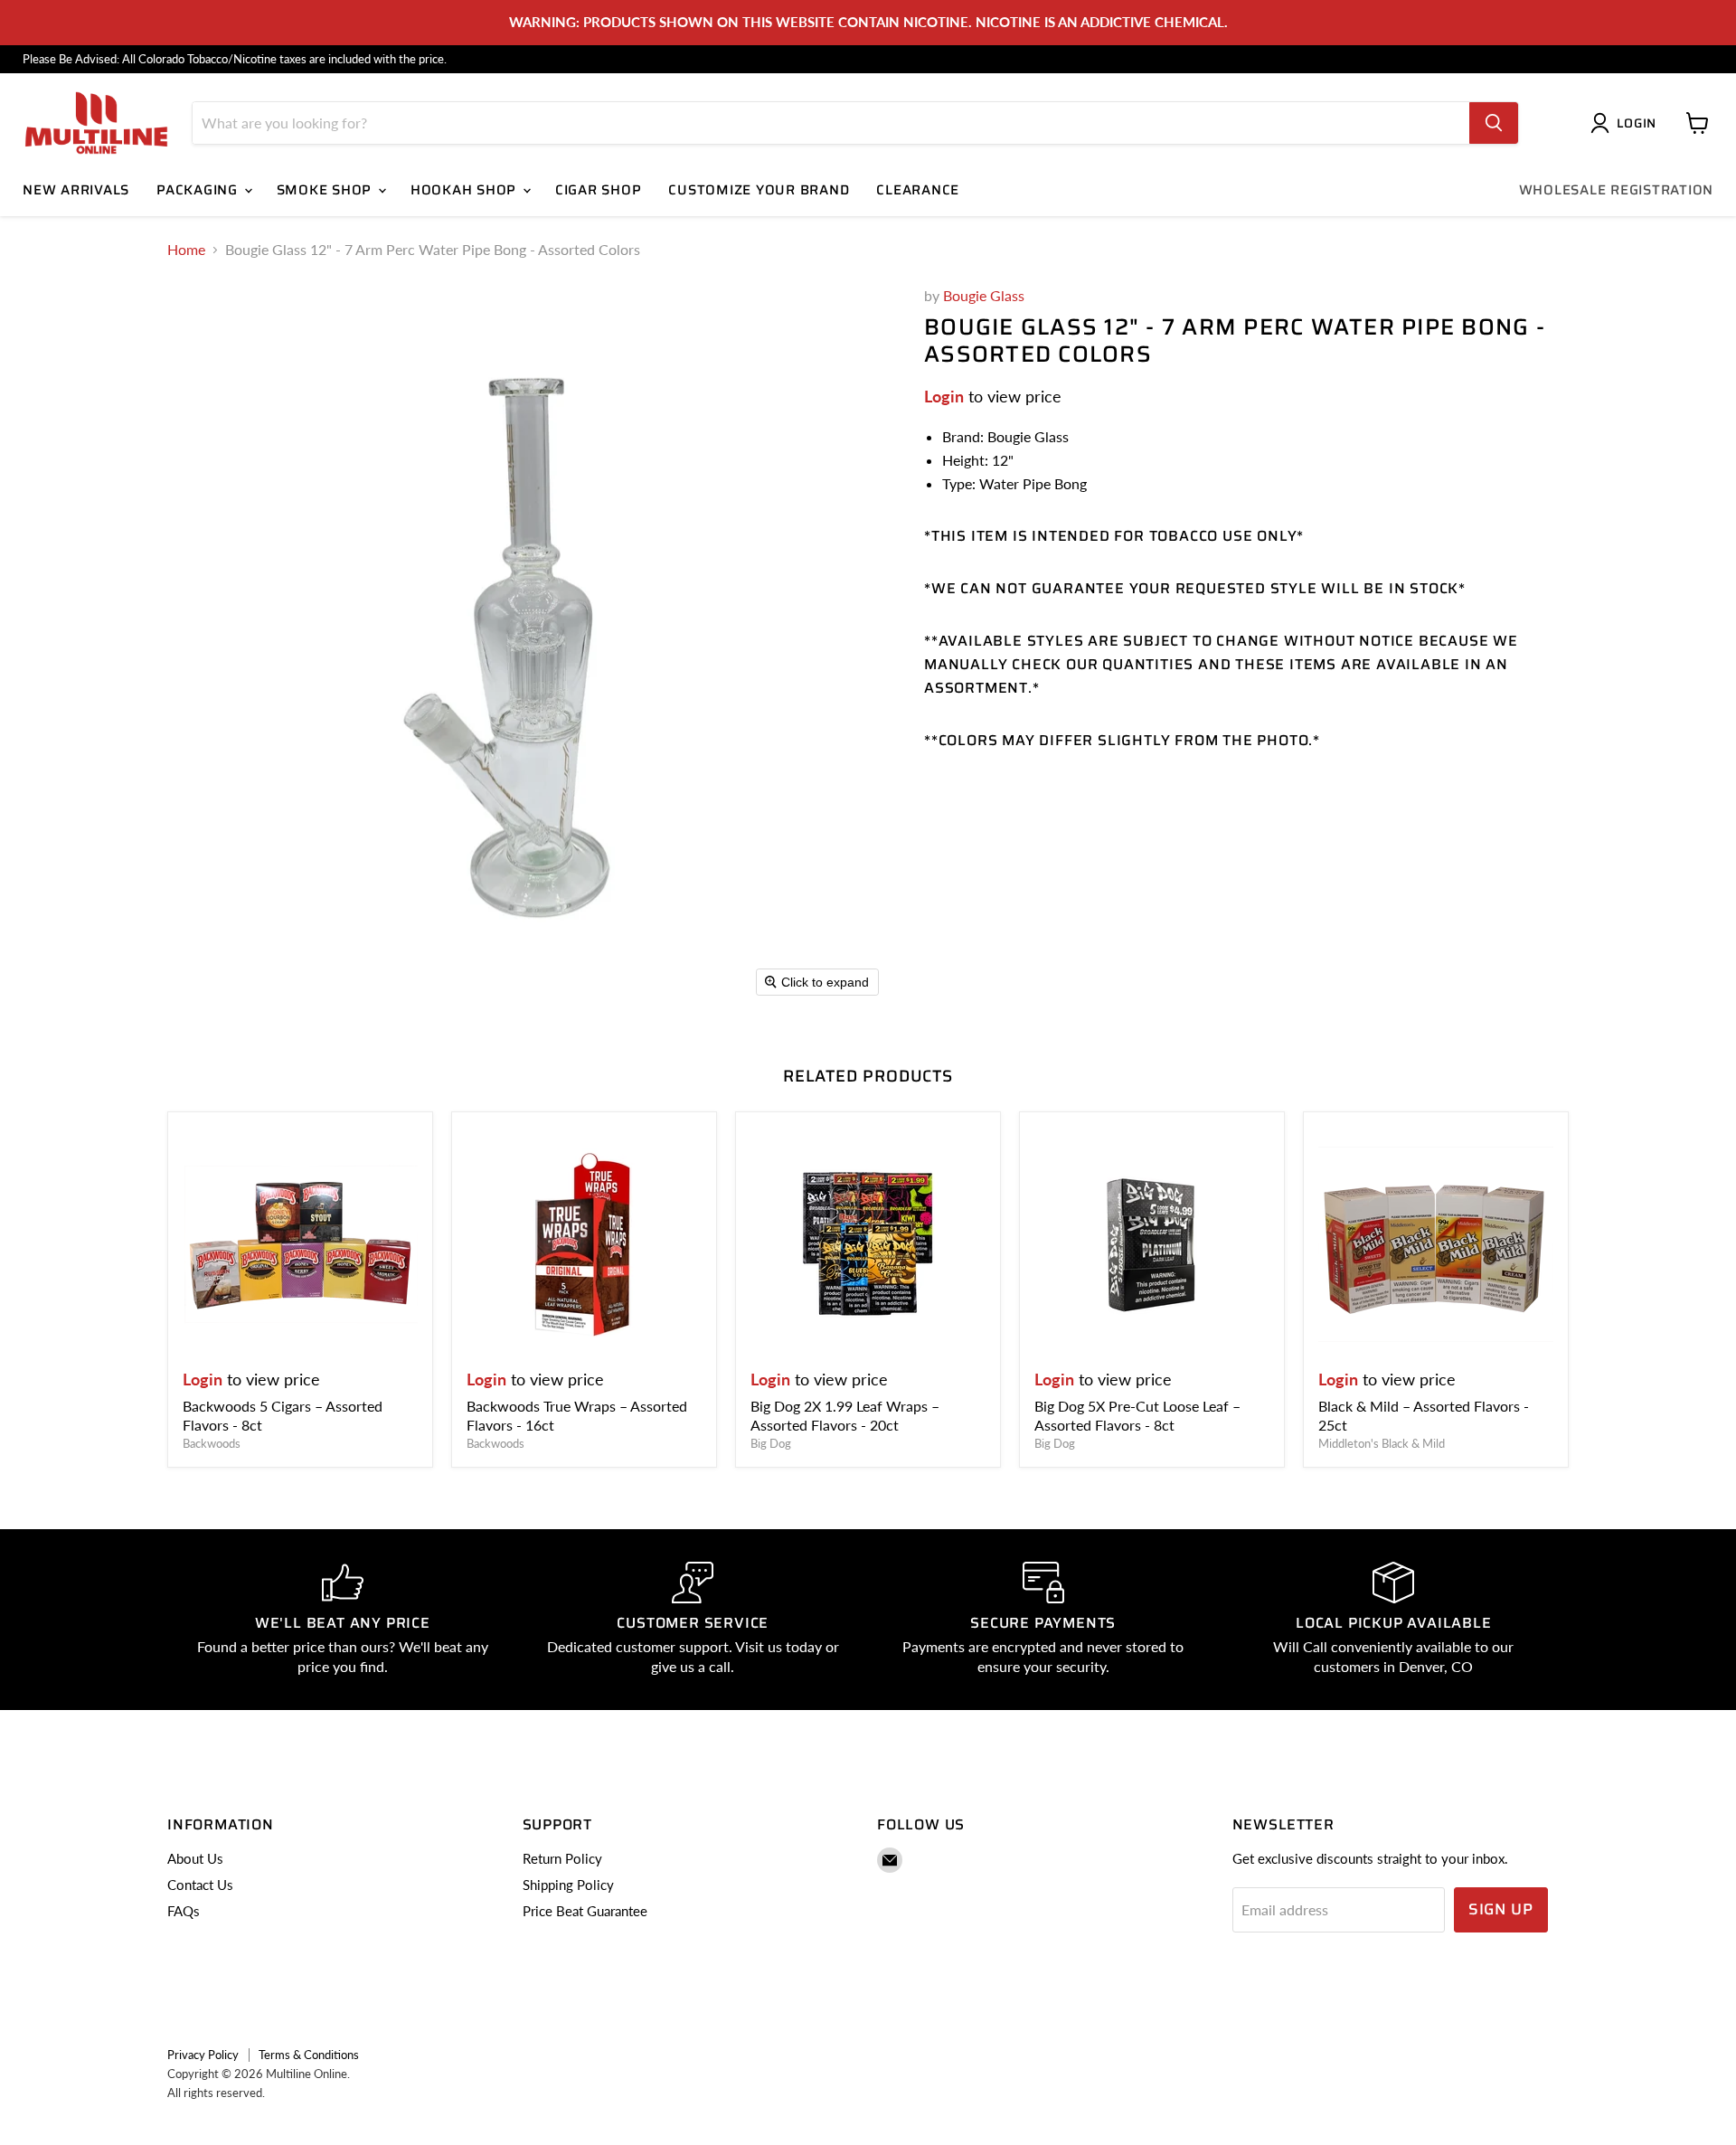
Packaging (199, 190)
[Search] (1494, 123)
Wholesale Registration (1617, 190)
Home (186, 250)
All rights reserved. (216, 2093)
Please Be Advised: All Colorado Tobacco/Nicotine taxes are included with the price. (235, 59)
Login (944, 396)
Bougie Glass (984, 295)
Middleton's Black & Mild (1382, 1443)
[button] (1627, 123)
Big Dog (771, 1443)
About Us (195, 1858)
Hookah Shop (466, 190)
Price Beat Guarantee (585, 1911)
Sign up (1501, 1909)
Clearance (918, 190)
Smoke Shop (326, 190)
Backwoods (212, 1443)
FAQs (184, 1911)
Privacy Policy (203, 2055)
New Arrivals (76, 190)
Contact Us (200, 1885)
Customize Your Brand (759, 190)
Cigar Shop (599, 190)
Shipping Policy (568, 1885)
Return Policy (562, 1858)
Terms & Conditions (309, 2055)
